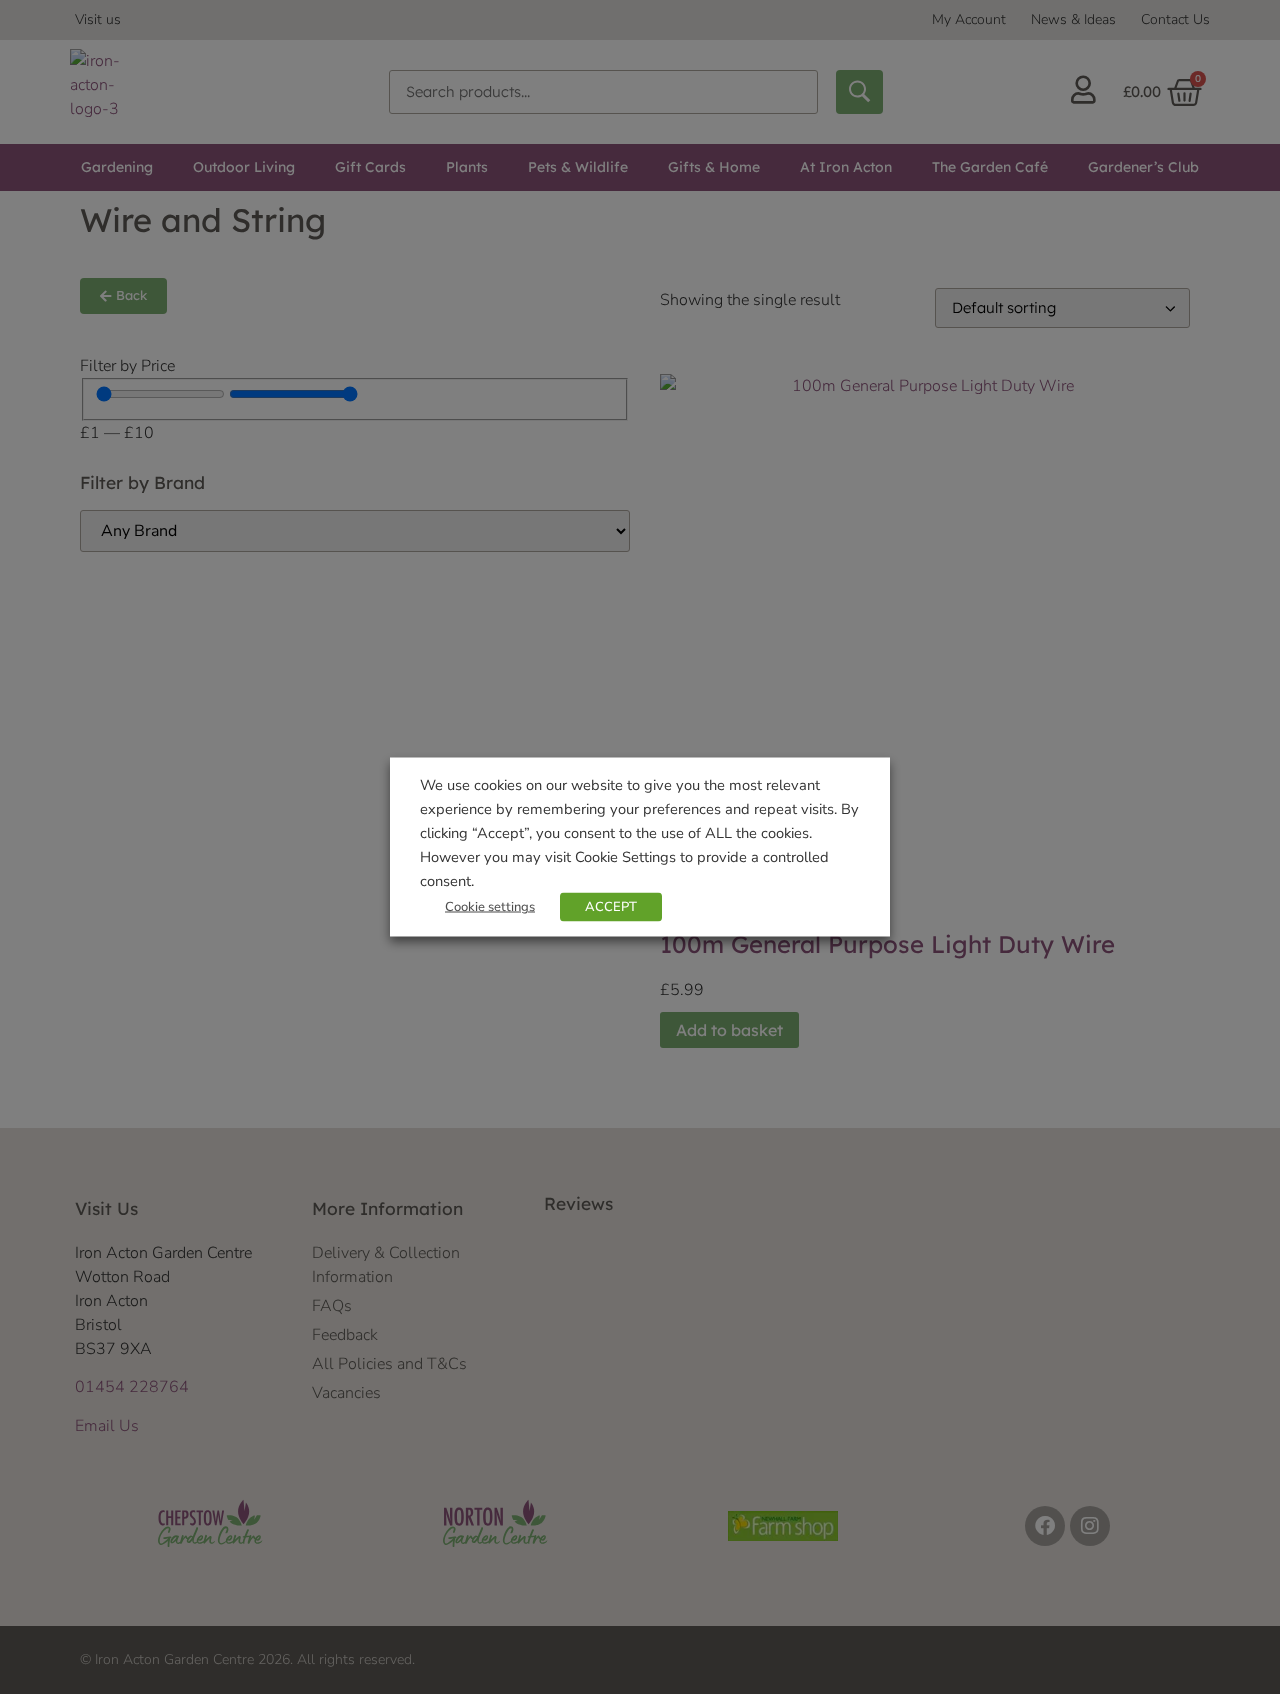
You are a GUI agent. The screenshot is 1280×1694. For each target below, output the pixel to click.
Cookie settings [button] (490, 907)
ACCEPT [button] (611, 907)
